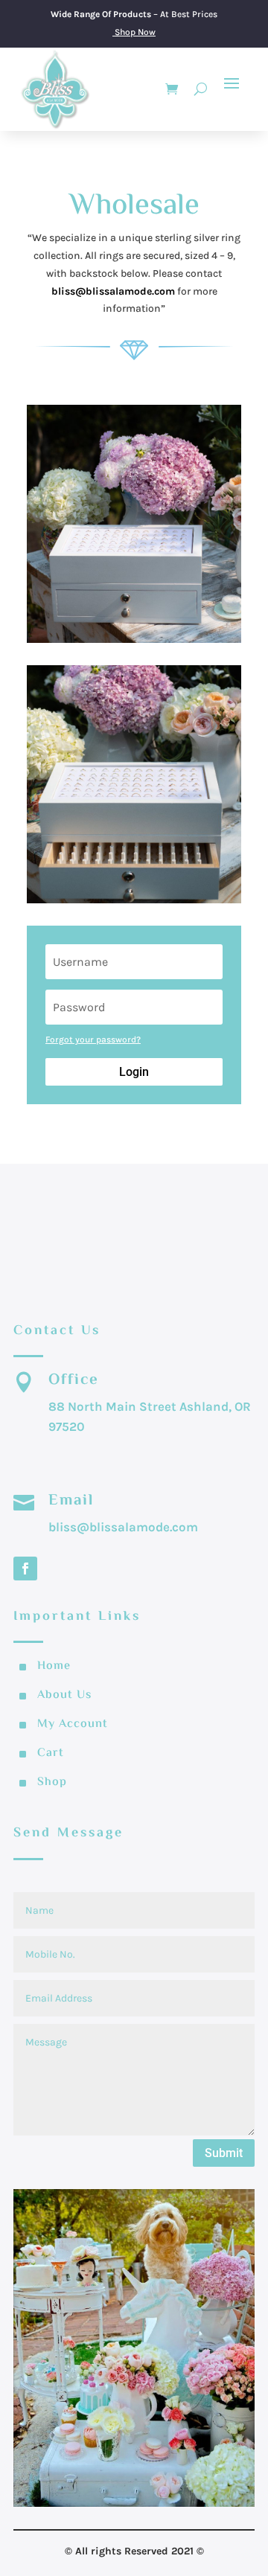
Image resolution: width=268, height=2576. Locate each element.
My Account (73, 1724)
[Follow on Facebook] (25, 1569)
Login (134, 1072)
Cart (51, 1753)
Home (54, 1666)
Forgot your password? (93, 1039)
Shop (52, 1782)
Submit (224, 2153)
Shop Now (135, 32)
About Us (64, 1695)
